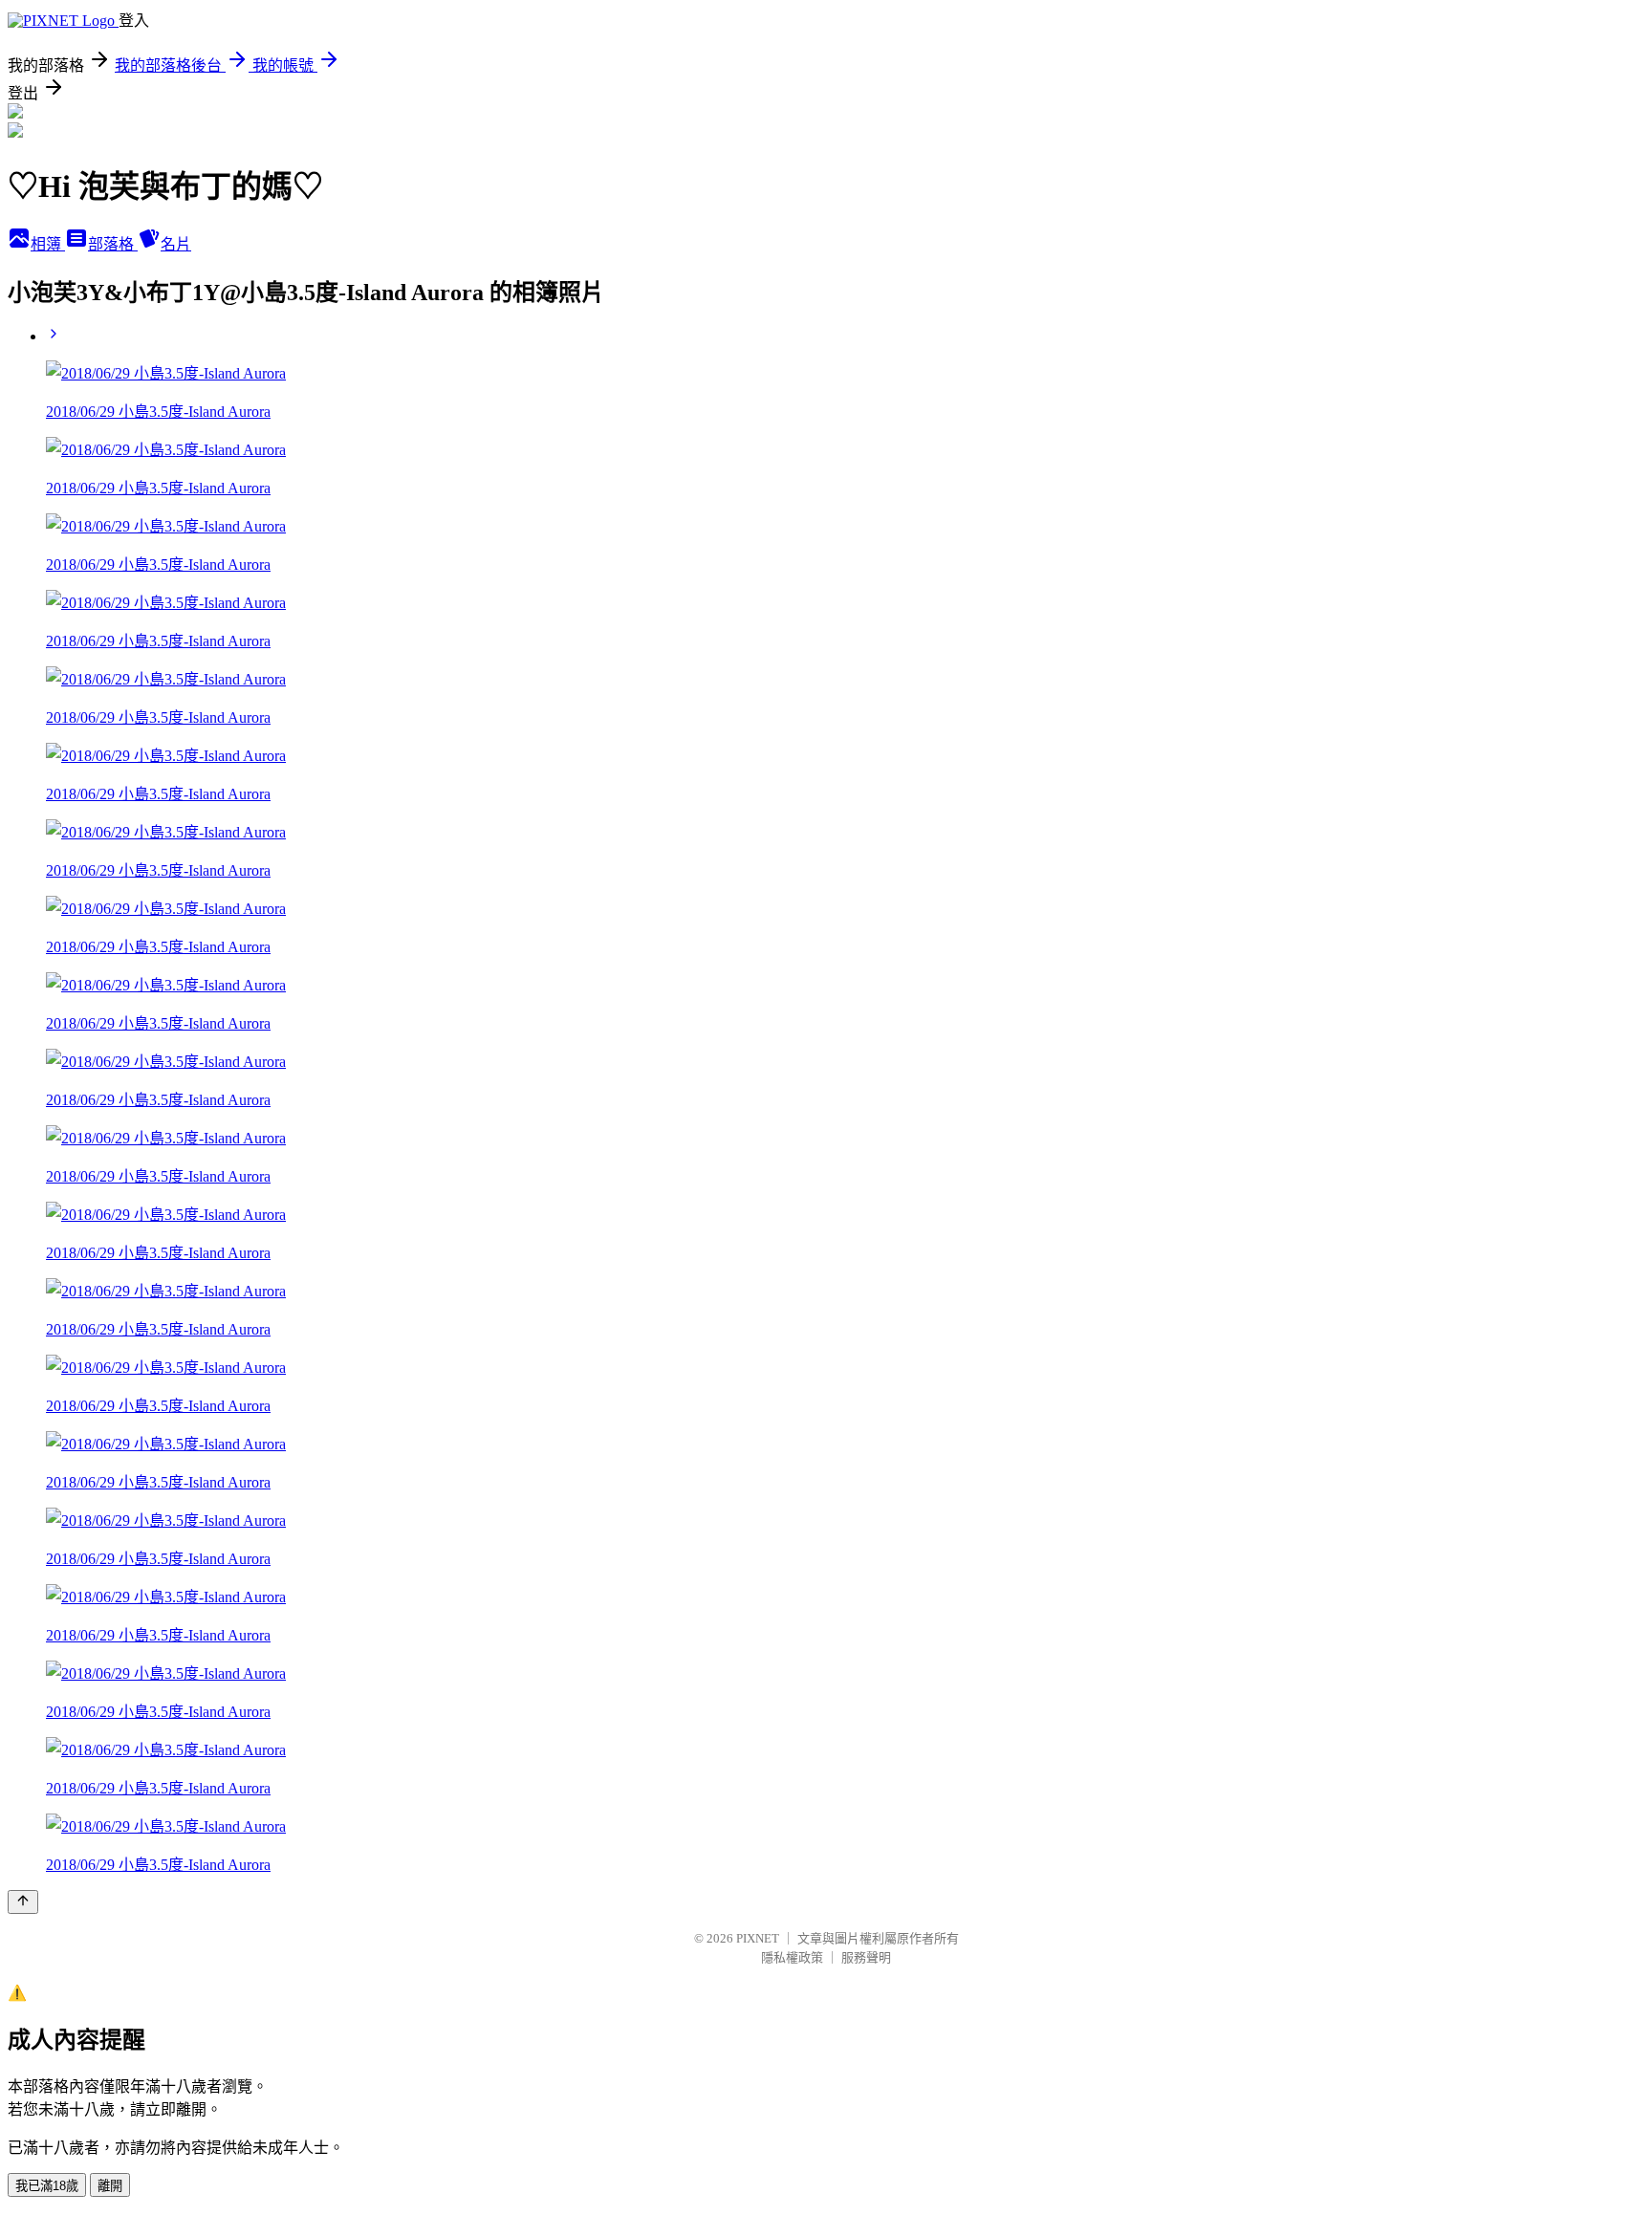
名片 (176, 244)
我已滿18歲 (47, 2186)
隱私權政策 (792, 1957)
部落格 (113, 244)
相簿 (48, 244)
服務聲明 (866, 1957)
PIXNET (758, 1938)
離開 (110, 2186)
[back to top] (23, 1902)
